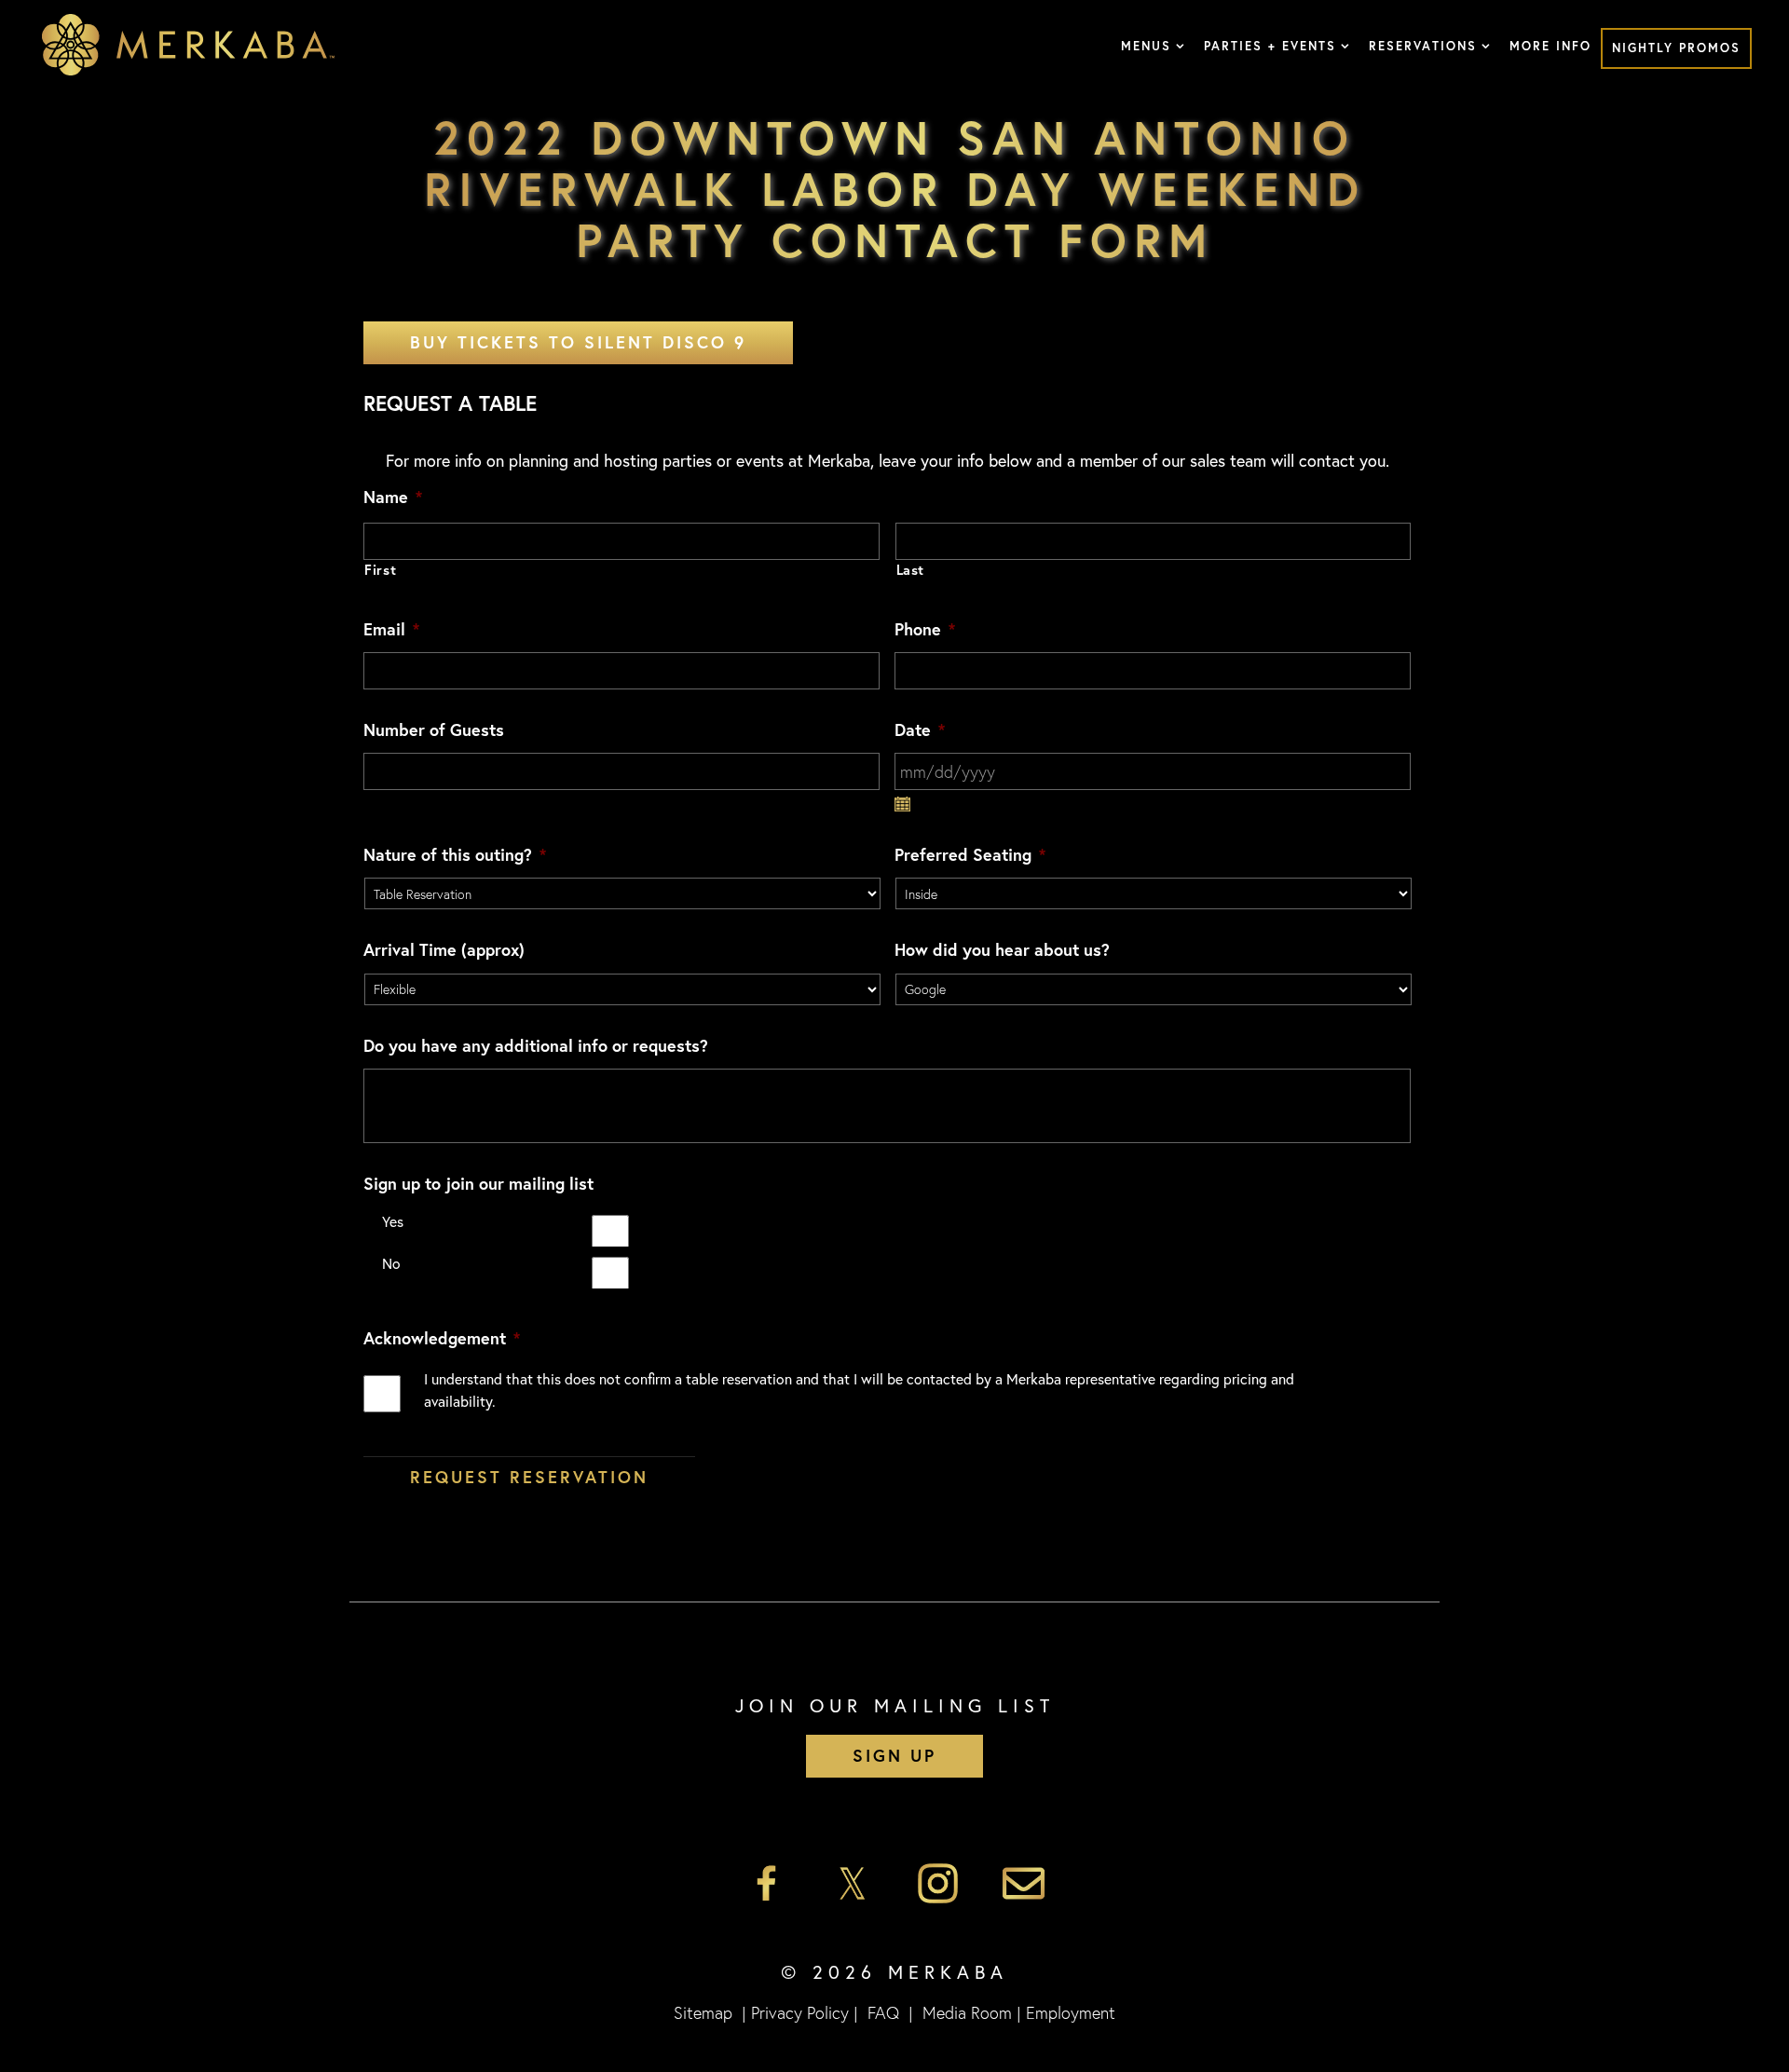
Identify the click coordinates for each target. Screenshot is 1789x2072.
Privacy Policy (800, 2012)
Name (393, 497)
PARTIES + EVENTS (1270, 46)
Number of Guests (434, 730)
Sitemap (703, 2012)
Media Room (967, 2012)
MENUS (1146, 46)
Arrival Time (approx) (444, 950)
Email (391, 629)
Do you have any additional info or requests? (536, 1046)
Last (911, 570)
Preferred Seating (970, 855)
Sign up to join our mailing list (478, 1184)
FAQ (883, 2012)
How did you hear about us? (1002, 950)
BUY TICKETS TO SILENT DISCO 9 (578, 342)
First (380, 570)
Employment (1071, 2012)
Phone (925, 629)
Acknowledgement (442, 1338)
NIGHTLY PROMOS (1676, 48)
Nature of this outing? (455, 855)
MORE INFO (1550, 46)
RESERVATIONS (1423, 46)
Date (920, 730)
